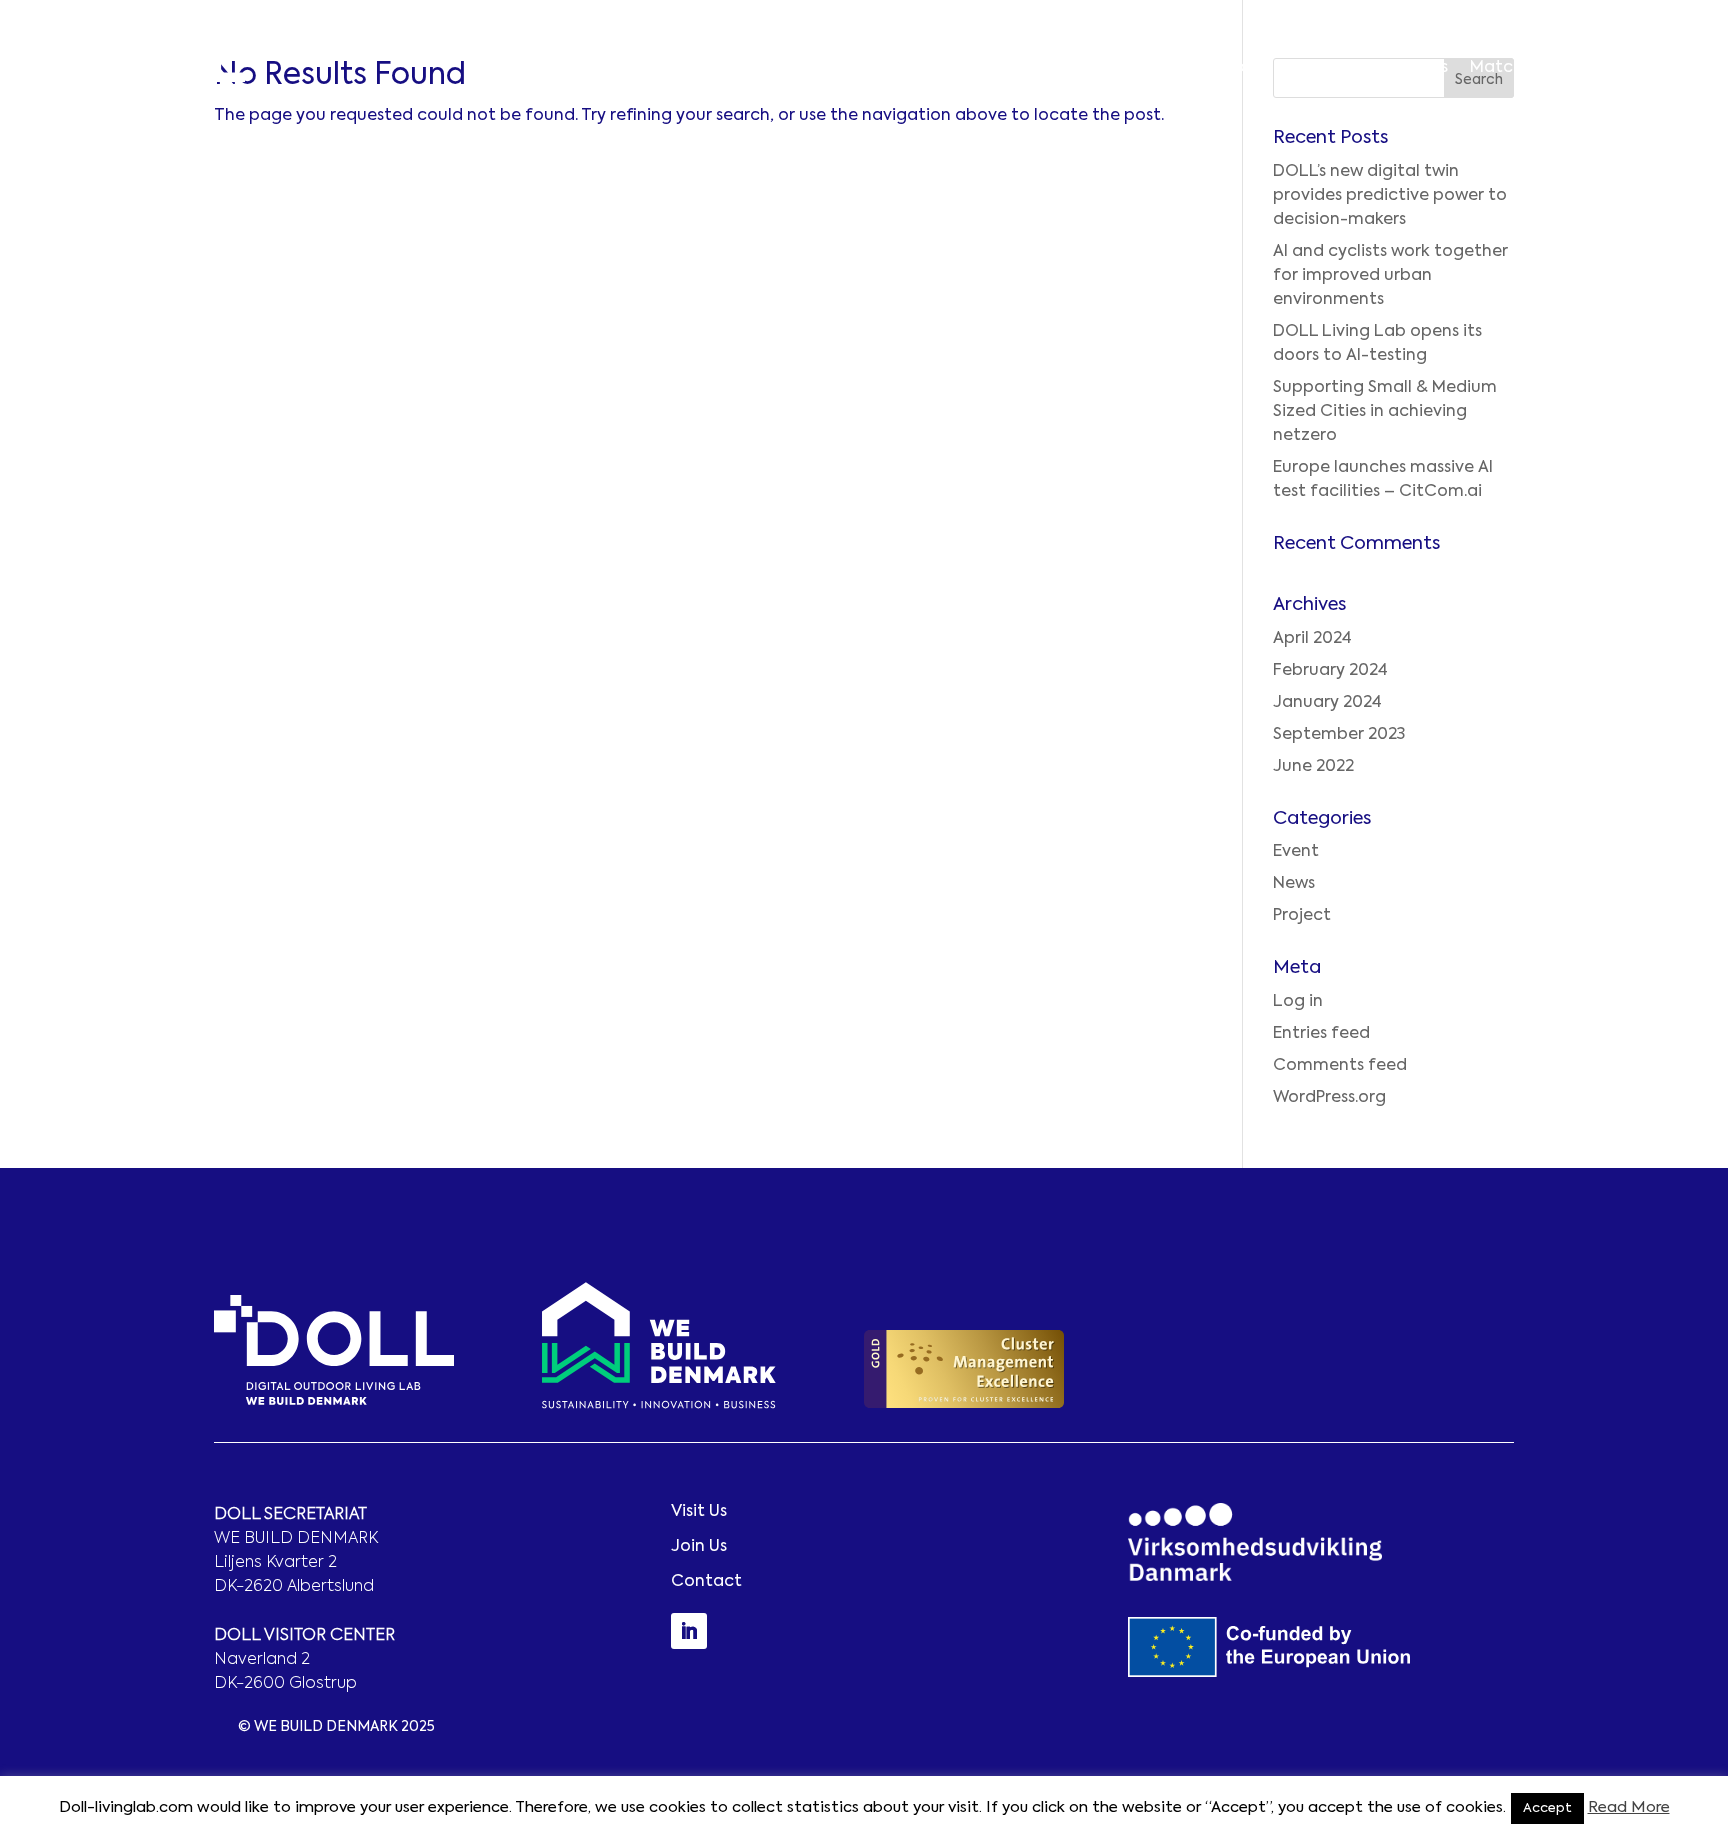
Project (1302, 916)
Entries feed (1321, 1034)
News (1294, 884)
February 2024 (1330, 671)
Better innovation (1212, 68)
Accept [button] (1547, 1808)
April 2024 (1312, 639)
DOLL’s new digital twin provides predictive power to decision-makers (1390, 196)
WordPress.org (1329, 1098)
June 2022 (1313, 767)
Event (1296, 852)
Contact (1657, 68)
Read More (1629, 1807)
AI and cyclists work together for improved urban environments (1390, 276)
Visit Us (699, 1512)
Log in (1298, 1002)
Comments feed (1340, 1066)
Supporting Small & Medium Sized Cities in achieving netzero (1385, 412)
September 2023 (1339, 735)
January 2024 (1327, 703)
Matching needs (1535, 68)
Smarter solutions (1377, 68)
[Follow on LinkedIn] (689, 1631)
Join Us (699, 1547)
